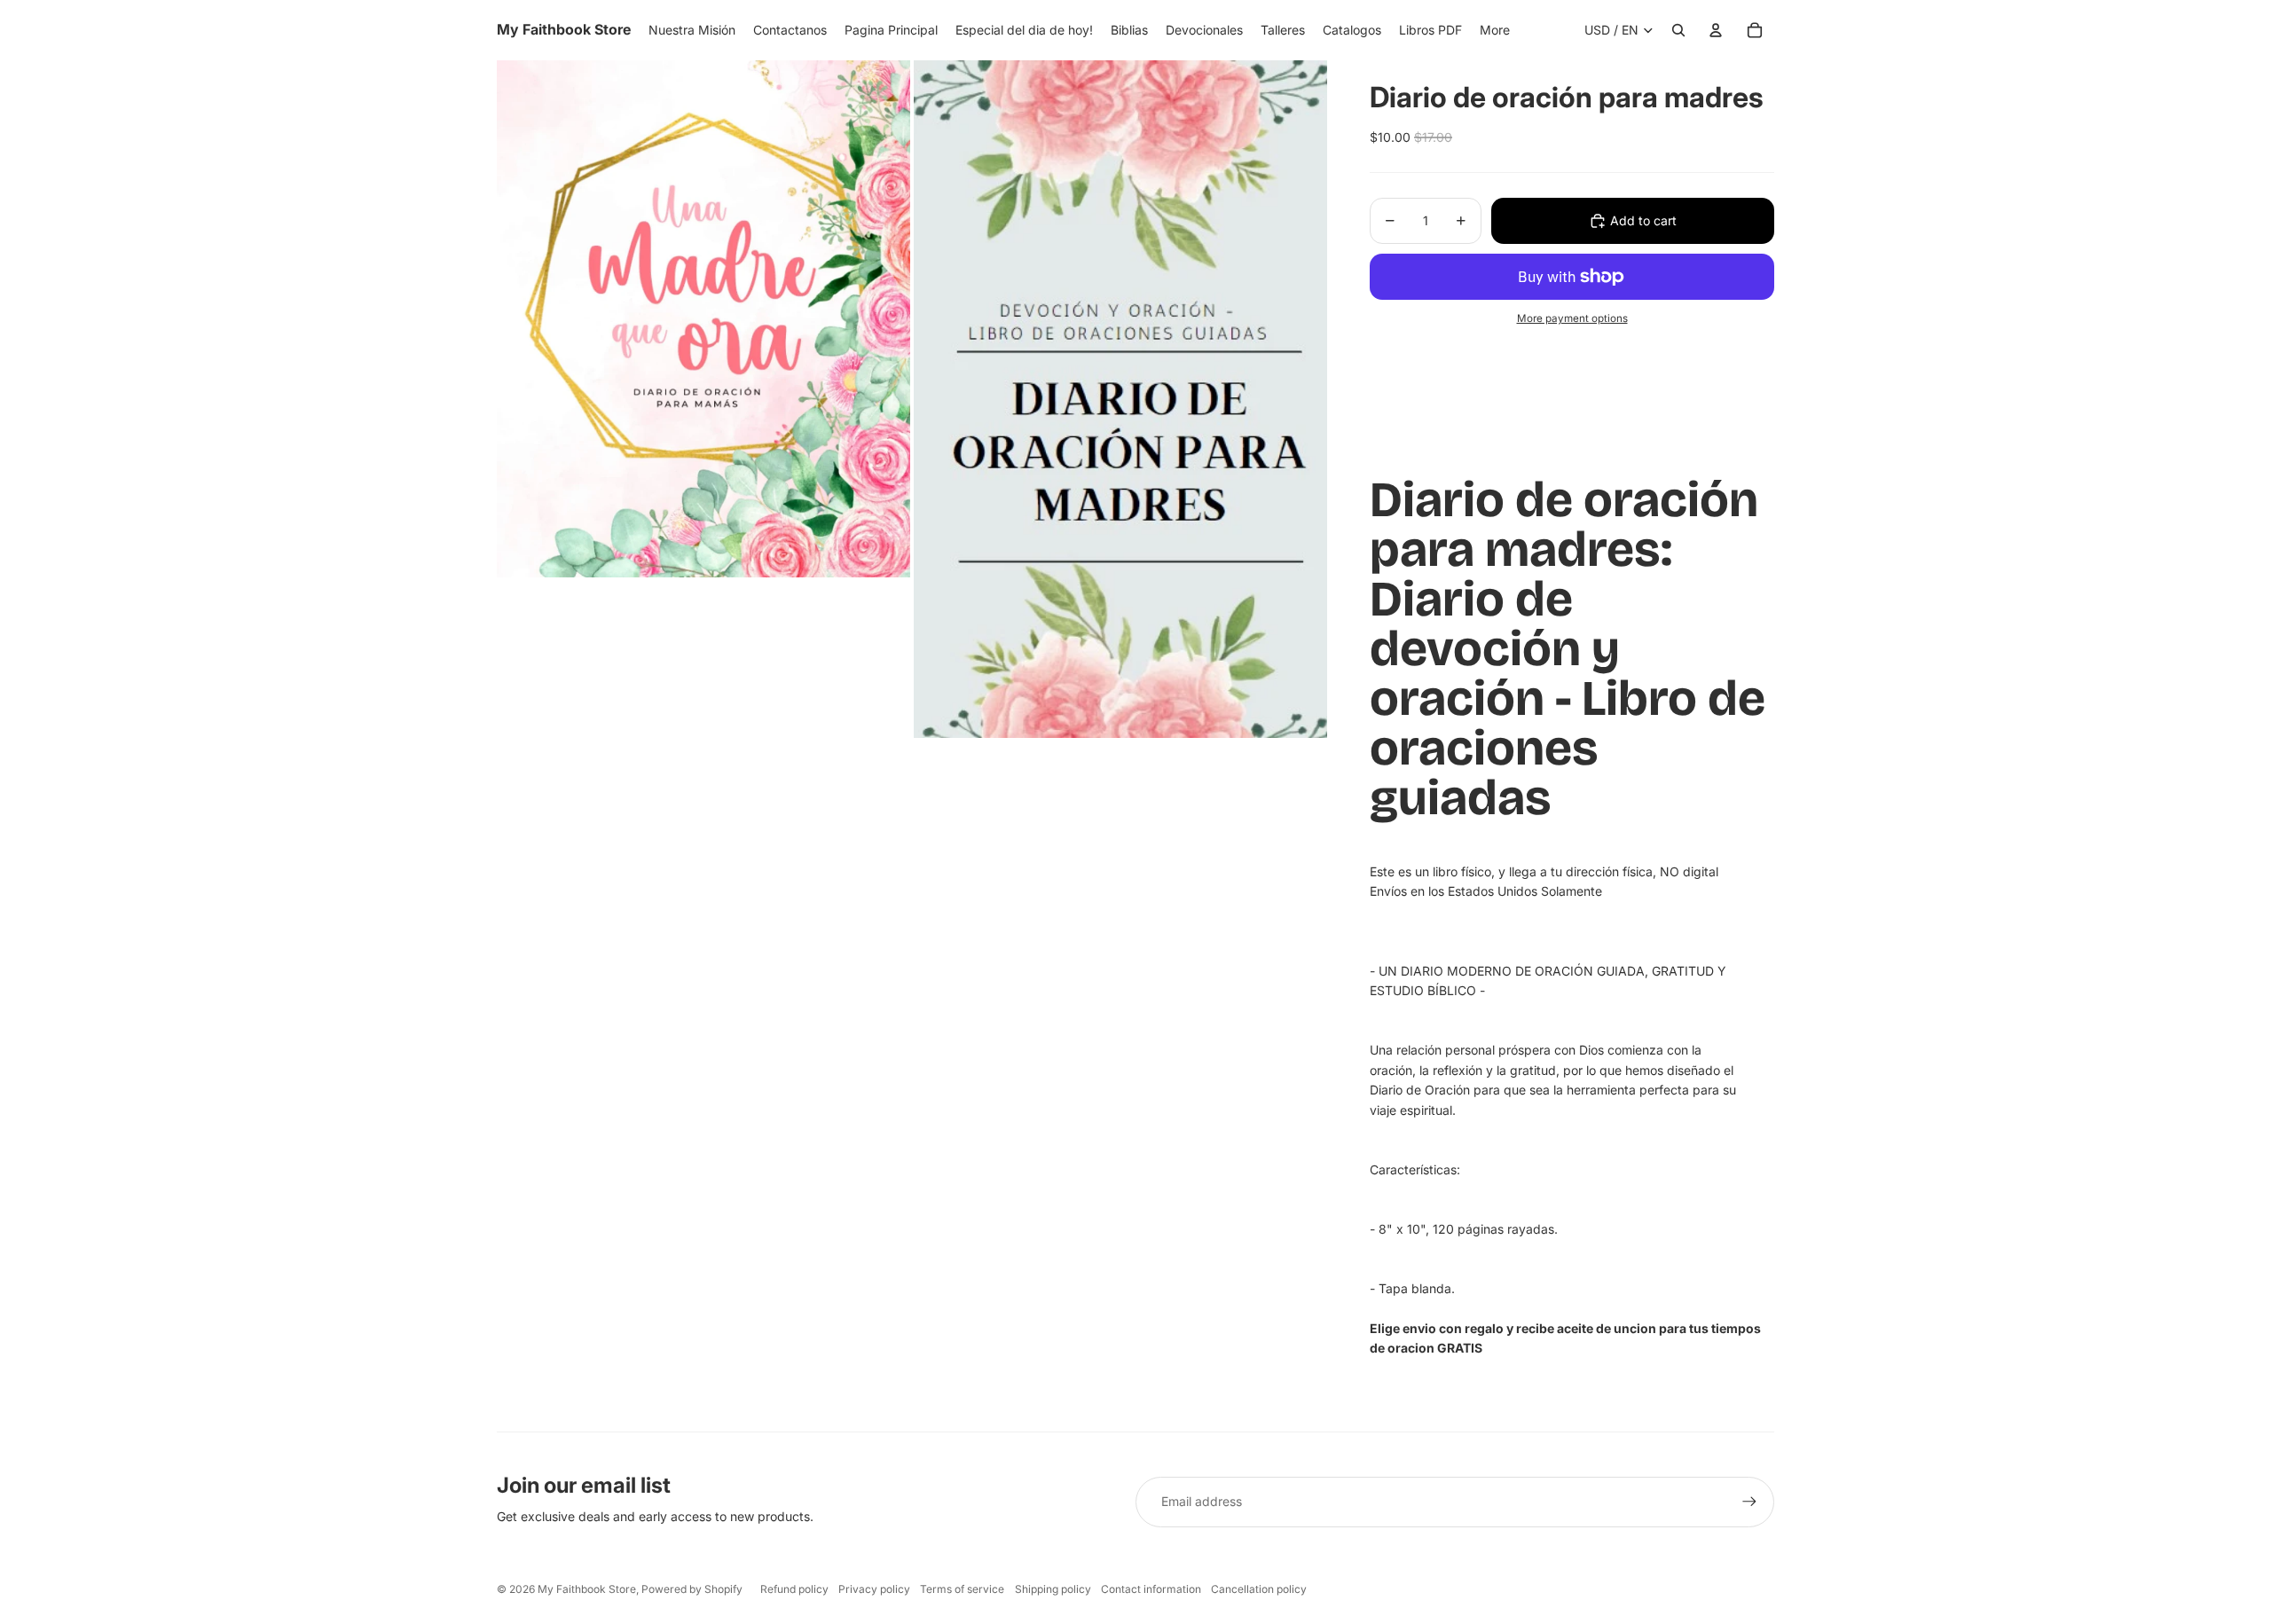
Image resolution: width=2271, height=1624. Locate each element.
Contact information (1151, 1589)
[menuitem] (1495, 30)
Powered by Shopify (692, 1589)
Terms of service (962, 1589)
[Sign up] (1749, 1502)
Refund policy (794, 1589)
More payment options (1572, 318)
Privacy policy (874, 1589)
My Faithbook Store (587, 1589)
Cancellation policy (1259, 1589)
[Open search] (1678, 30)
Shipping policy (1053, 1589)
